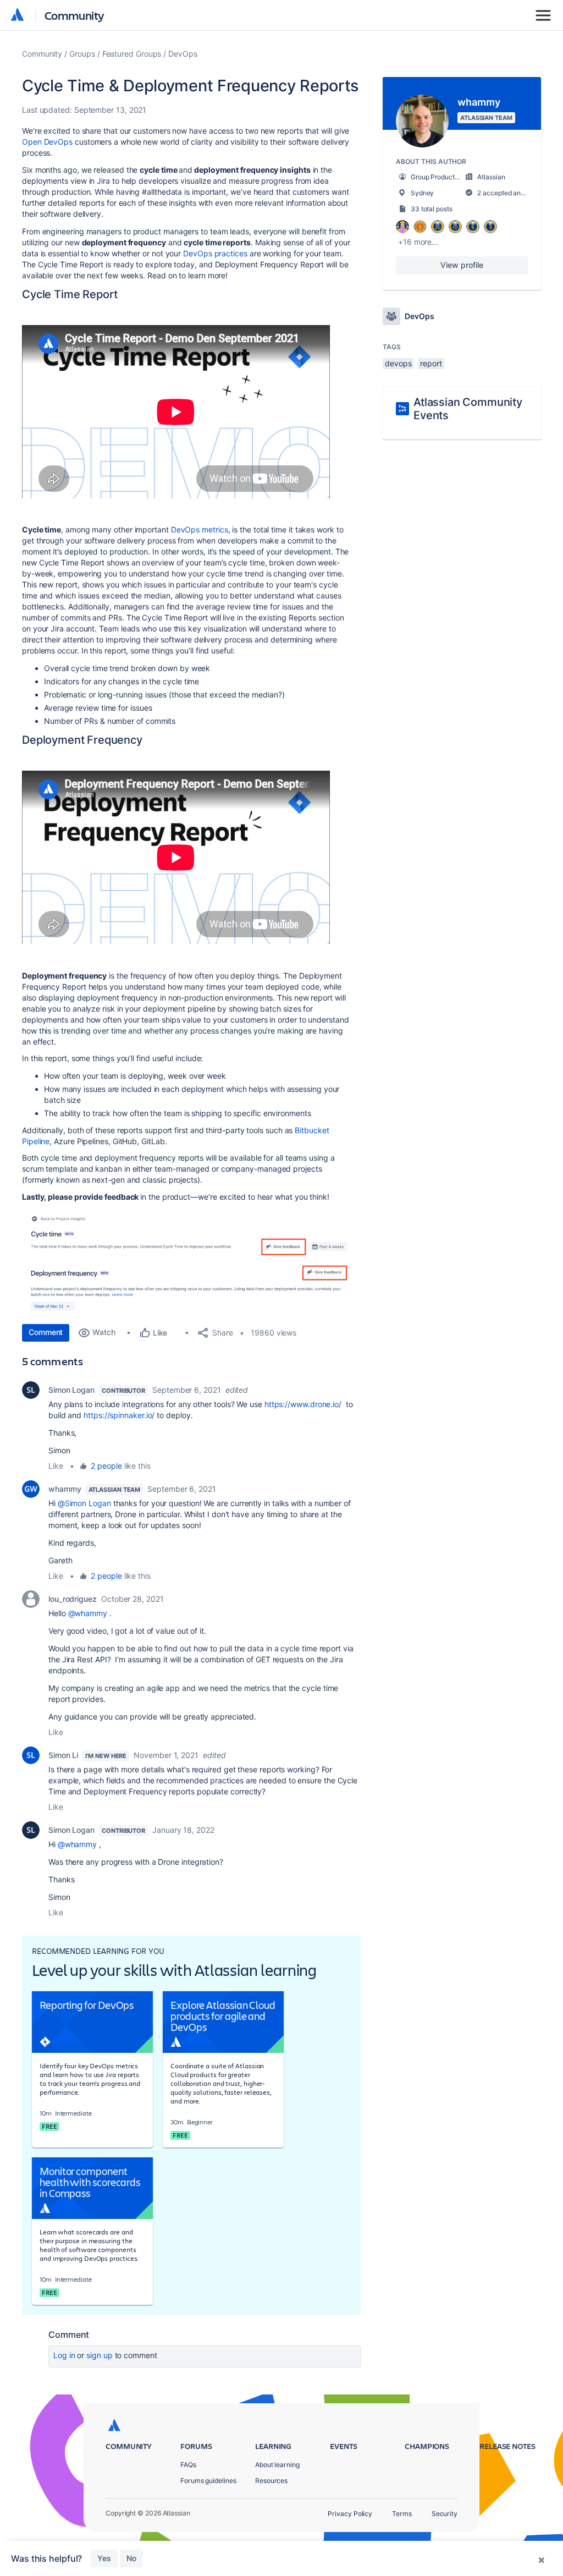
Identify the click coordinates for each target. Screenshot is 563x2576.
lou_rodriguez (73, 1599)
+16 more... (418, 242)
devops (398, 363)
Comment (46, 1332)
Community (74, 15)
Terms (402, 2514)
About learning (277, 2465)
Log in (64, 2355)
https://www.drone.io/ (303, 1404)
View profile (462, 265)
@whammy (88, 1613)
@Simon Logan (84, 1503)
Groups (82, 54)
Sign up (99, 2355)
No (131, 2558)
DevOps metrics (200, 529)
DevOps (183, 54)
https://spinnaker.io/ (119, 1415)
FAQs (188, 2465)
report (431, 363)
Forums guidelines (208, 2481)
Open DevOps (47, 142)
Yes (104, 2558)
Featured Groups (132, 54)
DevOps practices (215, 253)
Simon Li (63, 1755)
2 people (106, 1466)
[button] (187, 1232)
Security (445, 2514)
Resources (271, 2481)
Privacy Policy (350, 2514)
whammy (65, 1489)
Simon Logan (71, 1390)
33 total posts (432, 209)
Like (56, 1466)
